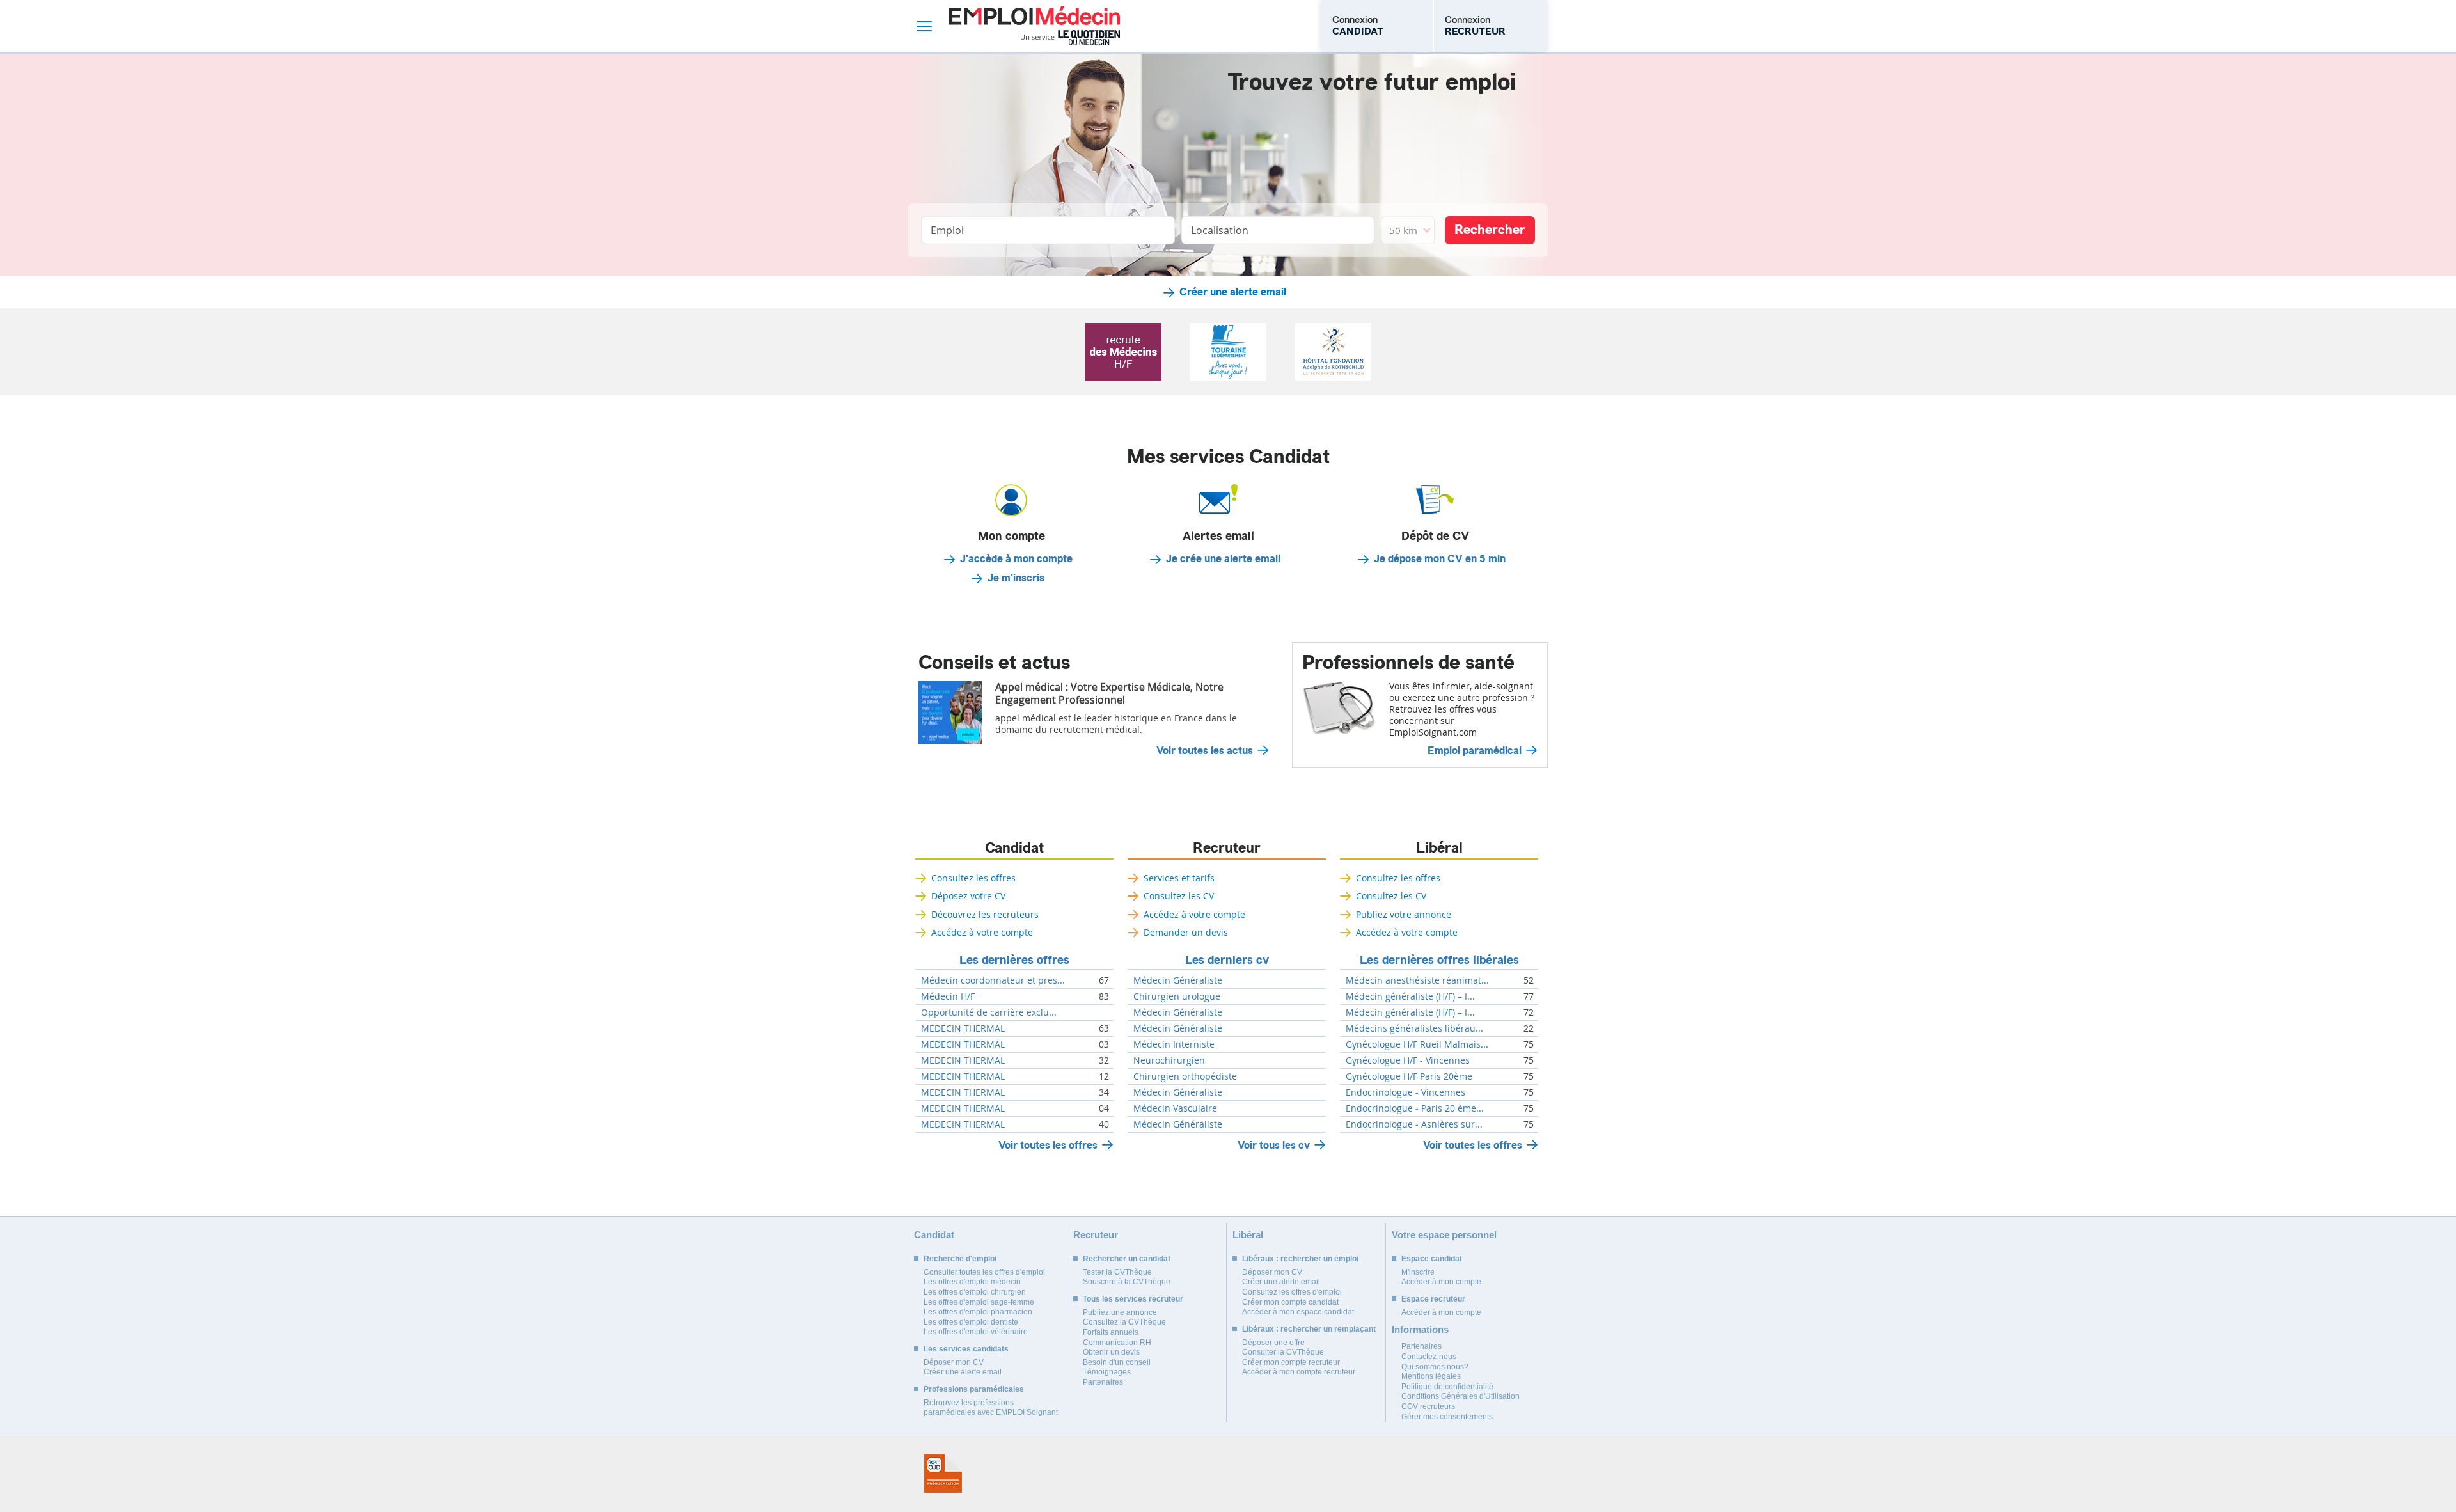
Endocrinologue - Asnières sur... (1414, 1124)
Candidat (1014, 848)
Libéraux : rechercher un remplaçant (1309, 1329)
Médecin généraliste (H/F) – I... (1410, 996)
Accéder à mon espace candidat (1298, 1312)
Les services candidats (966, 1349)
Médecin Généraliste (1178, 980)
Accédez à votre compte (982, 932)
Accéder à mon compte (1441, 1282)
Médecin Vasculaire (1175, 1108)
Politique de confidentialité (1447, 1387)
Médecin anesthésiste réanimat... (1417, 980)
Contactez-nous (1429, 1357)
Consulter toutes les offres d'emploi (984, 1272)
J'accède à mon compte (1016, 559)
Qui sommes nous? (1435, 1367)
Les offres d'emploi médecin (972, 1282)
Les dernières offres (1014, 960)
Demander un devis (1186, 932)
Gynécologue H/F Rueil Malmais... (1417, 1044)
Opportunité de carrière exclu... (989, 1012)
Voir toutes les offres (1048, 1145)
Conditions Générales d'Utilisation (1460, 1396)
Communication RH (1117, 1343)
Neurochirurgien (1169, 1060)
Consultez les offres (973, 878)
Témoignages (1107, 1372)
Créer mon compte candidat (1290, 1302)
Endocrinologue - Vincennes (1405, 1092)
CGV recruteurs (1428, 1406)
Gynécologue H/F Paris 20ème (1409, 1076)
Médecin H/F (948, 996)
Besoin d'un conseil (1117, 1362)
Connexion (1358, 26)
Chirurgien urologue (1177, 996)
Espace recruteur (1433, 1299)
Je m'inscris (1016, 578)
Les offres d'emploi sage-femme (979, 1302)
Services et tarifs (1179, 878)
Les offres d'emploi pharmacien (978, 1312)
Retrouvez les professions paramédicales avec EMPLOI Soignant (991, 1408)
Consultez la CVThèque (1124, 1322)
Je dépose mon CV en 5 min (1440, 559)
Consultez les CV (1179, 896)
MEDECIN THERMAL (963, 1028)
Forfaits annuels (1111, 1332)
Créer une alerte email (1233, 292)
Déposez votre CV (968, 896)
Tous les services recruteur (1133, 1299)
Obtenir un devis (1111, 1352)
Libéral (1439, 848)
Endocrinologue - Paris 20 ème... (1415, 1108)
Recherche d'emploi (960, 1259)
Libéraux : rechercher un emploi (1300, 1259)
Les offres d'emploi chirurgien (975, 1292)
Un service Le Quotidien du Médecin (1070, 38)
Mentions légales (1431, 1376)
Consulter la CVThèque (1283, 1352)
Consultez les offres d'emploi (1292, 1292)
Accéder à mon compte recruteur (1299, 1372)
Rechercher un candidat (1127, 1259)
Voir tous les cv (1274, 1145)
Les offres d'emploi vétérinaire (976, 1332)
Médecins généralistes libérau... (1414, 1028)
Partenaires (1103, 1382)
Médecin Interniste (1174, 1044)
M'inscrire (1418, 1272)
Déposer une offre (1273, 1343)
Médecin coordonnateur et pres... (993, 980)
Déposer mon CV (954, 1362)
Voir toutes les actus (1205, 751)
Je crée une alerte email (1223, 559)
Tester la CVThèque (1117, 1272)
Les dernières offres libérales (1439, 960)
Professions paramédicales (974, 1389)
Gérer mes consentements (1447, 1417)
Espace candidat (1432, 1259)
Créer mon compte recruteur (1291, 1362)
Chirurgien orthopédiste (1185, 1076)
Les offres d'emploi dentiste (971, 1322)
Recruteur (1227, 848)
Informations (1420, 1329)
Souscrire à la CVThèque (1127, 1282)
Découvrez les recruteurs (985, 914)
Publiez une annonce (1120, 1312)
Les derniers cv (1227, 960)
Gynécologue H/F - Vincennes (1408, 1060)
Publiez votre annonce (1404, 914)
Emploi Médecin (1035, 26)
